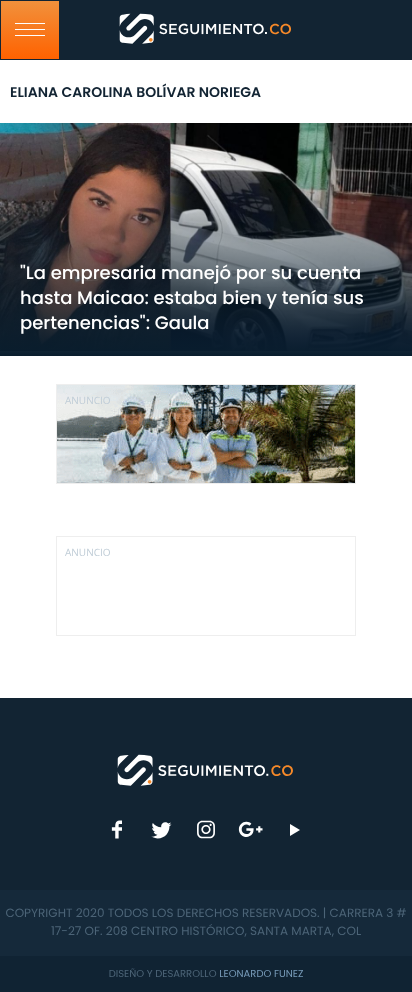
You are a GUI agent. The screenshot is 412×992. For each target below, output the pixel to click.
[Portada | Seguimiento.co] (206, 769)
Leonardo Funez (261, 973)
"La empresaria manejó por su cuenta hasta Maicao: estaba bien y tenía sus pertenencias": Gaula (192, 298)
